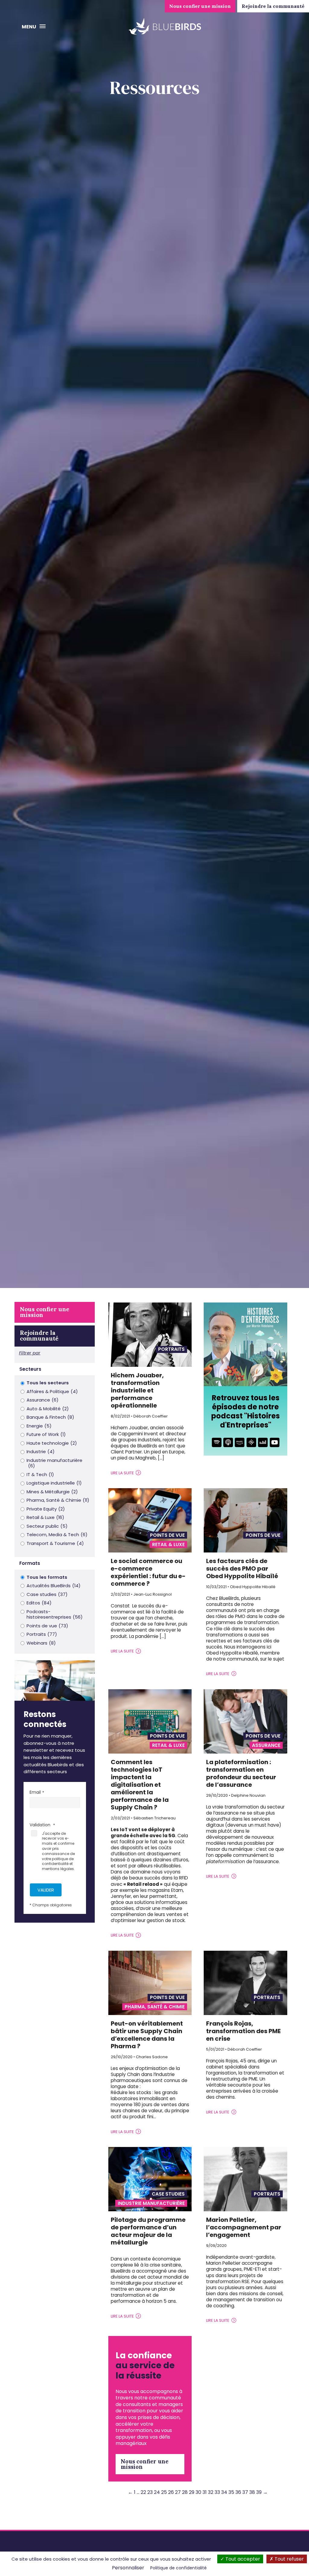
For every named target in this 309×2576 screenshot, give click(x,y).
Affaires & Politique (52, 1392)
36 (238, 2492)
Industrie (41, 1452)
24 (157, 2492)
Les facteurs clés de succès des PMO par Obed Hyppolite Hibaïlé (242, 1568)
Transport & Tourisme (55, 1544)
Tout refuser (289, 2559)
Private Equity (46, 1509)
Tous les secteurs (48, 1383)
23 (150, 2492)
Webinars (41, 1643)
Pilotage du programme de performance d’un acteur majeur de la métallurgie (148, 2231)
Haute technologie (52, 1443)
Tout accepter (242, 2559)
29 (192, 2492)
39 (259, 2492)
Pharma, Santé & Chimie (58, 1500)
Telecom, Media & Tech (57, 1535)
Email (35, 1792)
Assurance (43, 1400)
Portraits (42, 1634)
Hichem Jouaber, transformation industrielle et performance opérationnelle (137, 1390)
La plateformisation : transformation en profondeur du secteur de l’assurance (241, 1773)
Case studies (47, 1595)
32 (211, 2492)
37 (245, 2492)
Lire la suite (122, 1473)
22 (143, 2492)
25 (164, 2492)
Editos (39, 1603)
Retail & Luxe (45, 1518)
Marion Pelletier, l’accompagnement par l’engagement (244, 2227)
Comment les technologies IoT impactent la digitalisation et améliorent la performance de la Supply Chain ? (140, 1785)
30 (198, 2492)
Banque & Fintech (50, 1417)
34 (224, 2492)
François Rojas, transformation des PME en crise (243, 2031)
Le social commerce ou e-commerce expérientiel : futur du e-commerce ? (148, 1572)
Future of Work (46, 1435)
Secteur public (47, 1526)
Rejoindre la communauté (273, 6)
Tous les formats (47, 1577)
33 (217, 2492)
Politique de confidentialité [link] (178, 2568)
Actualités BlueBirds (54, 1586)
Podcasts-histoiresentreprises (55, 1615)
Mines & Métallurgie (52, 1492)
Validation (41, 1825)
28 (185, 2492)
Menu (29, 27)
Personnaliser (128, 2568)
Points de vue (47, 1626)
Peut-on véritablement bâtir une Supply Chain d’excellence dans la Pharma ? (147, 2035)
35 (231, 2492)
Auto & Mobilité (48, 1409)
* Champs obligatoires (51, 1905)
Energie (39, 1426)
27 (178, 2492)
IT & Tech (40, 1475)
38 (252, 2492)
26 (171, 2492)
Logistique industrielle (54, 1483)
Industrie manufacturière (54, 1463)
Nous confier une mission (200, 6)
